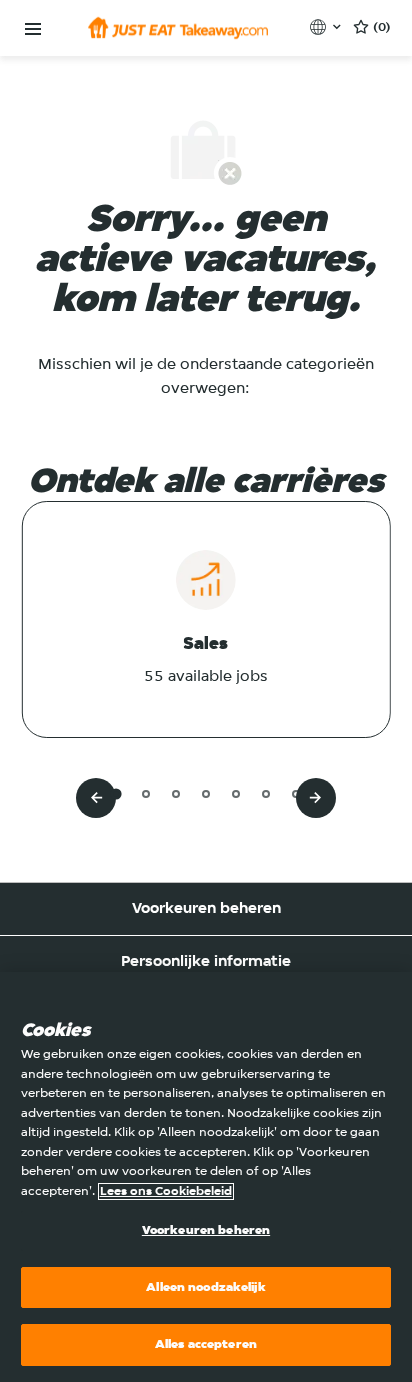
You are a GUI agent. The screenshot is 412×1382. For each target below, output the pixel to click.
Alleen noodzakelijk (205, 1287)
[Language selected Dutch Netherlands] (327, 27)
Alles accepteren (206, 1344)
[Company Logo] (178, 28)
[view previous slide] (96, 798)
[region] (206, 1177)
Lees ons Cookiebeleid (166, 1191)
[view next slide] (316, 798)
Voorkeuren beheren (206, 909)
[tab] (115, 793)
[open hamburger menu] (33, 29)
